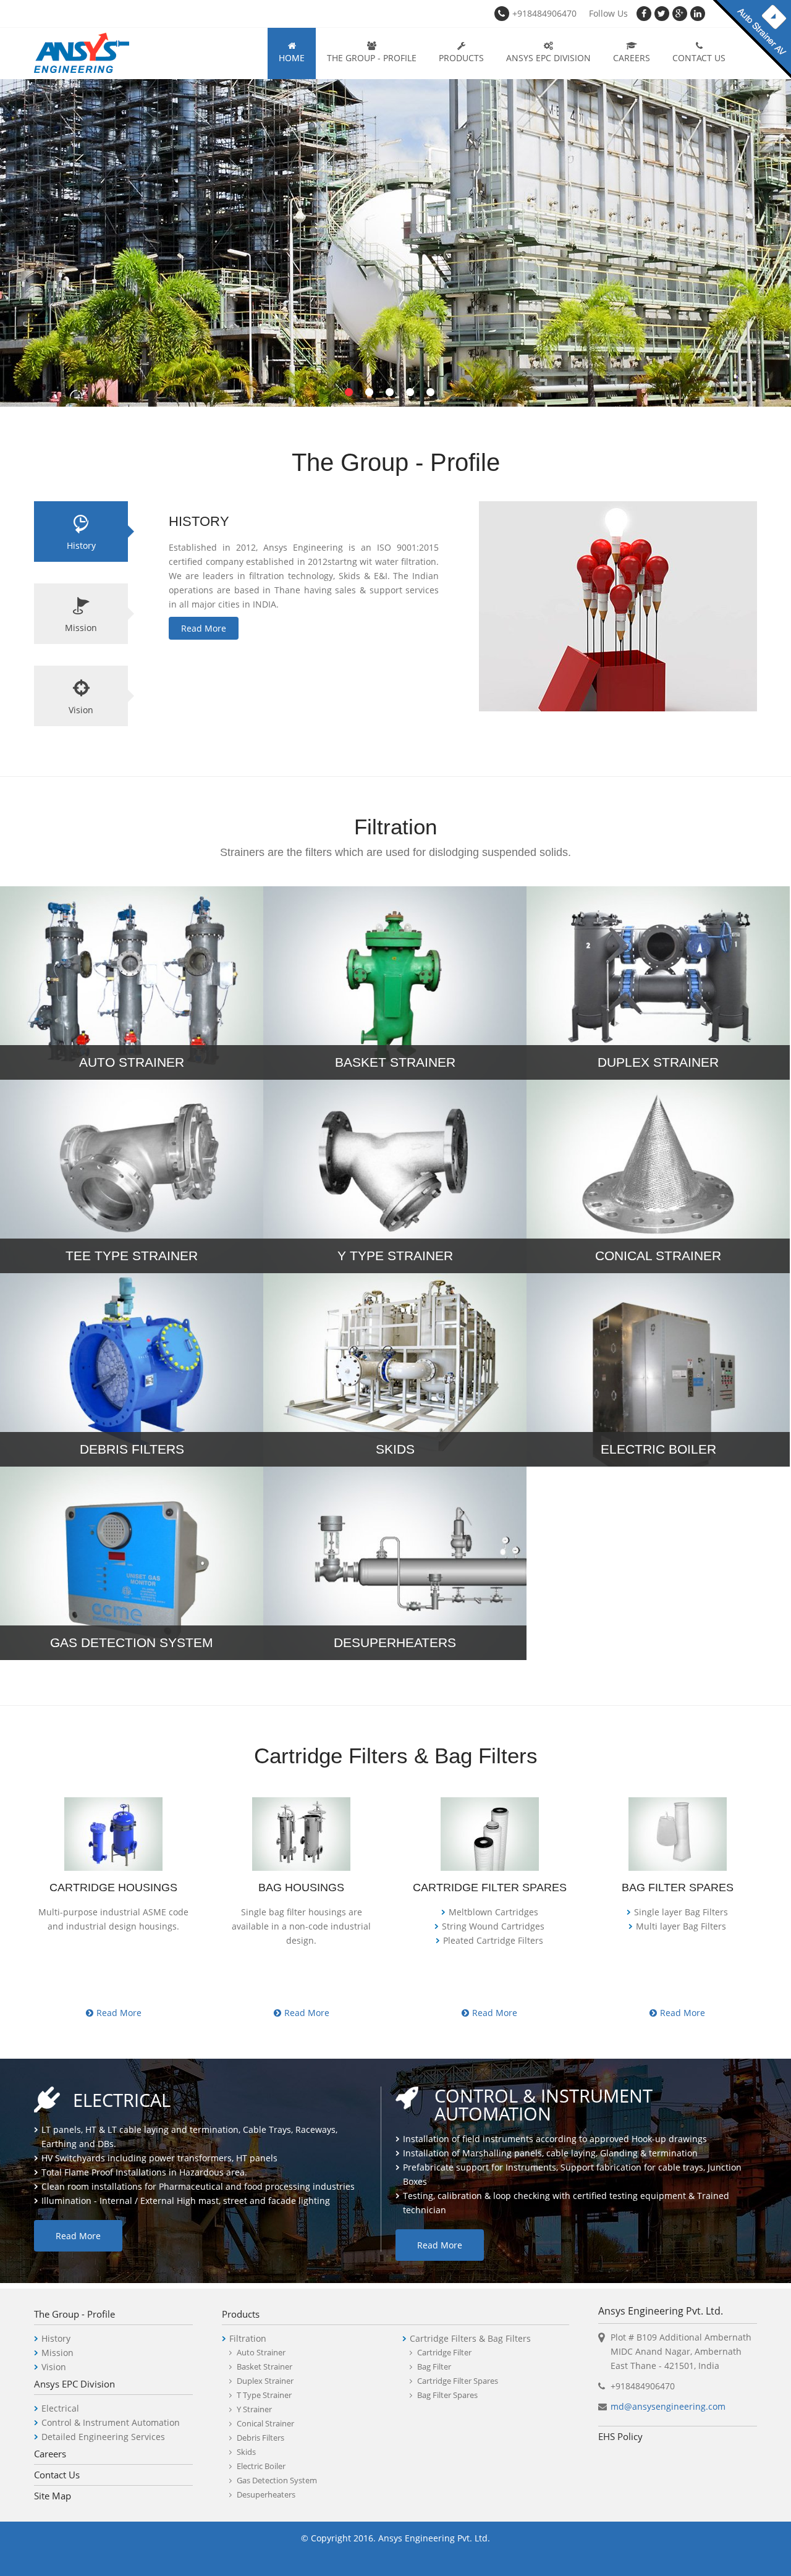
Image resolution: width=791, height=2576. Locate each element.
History (81, 545)
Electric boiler (261, 2466)
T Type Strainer (264, 2395)
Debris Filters (260, 2438)
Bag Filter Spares (447, 2395)
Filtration (248, 2338)
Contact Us (699, 58)
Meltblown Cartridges (493, 1912)
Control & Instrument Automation (111, 2422)
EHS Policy (620, 2436)
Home (292, 58)
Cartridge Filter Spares (458, 2381)
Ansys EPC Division (548, 58)
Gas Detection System (277, 2480)
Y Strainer (254, 2409)
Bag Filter (434, 2366)
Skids (246, 2452)
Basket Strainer (264, 2366)
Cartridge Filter (444, 2352)
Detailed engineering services (103, 2437)
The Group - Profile (372, 58)
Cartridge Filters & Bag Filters (470, 2338)
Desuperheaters (266, 2494)
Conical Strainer (265, 2423)
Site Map (53, 2496)
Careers (632, 58)
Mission (81, 628)
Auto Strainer (261, 2352)
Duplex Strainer (265, 2381)
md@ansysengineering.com (668, 2406)
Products (461, 58)
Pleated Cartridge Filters (493, 1940)
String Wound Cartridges (493, 1926)
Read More (204, 628)
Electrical (60, 2408)
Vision (81, 710)
